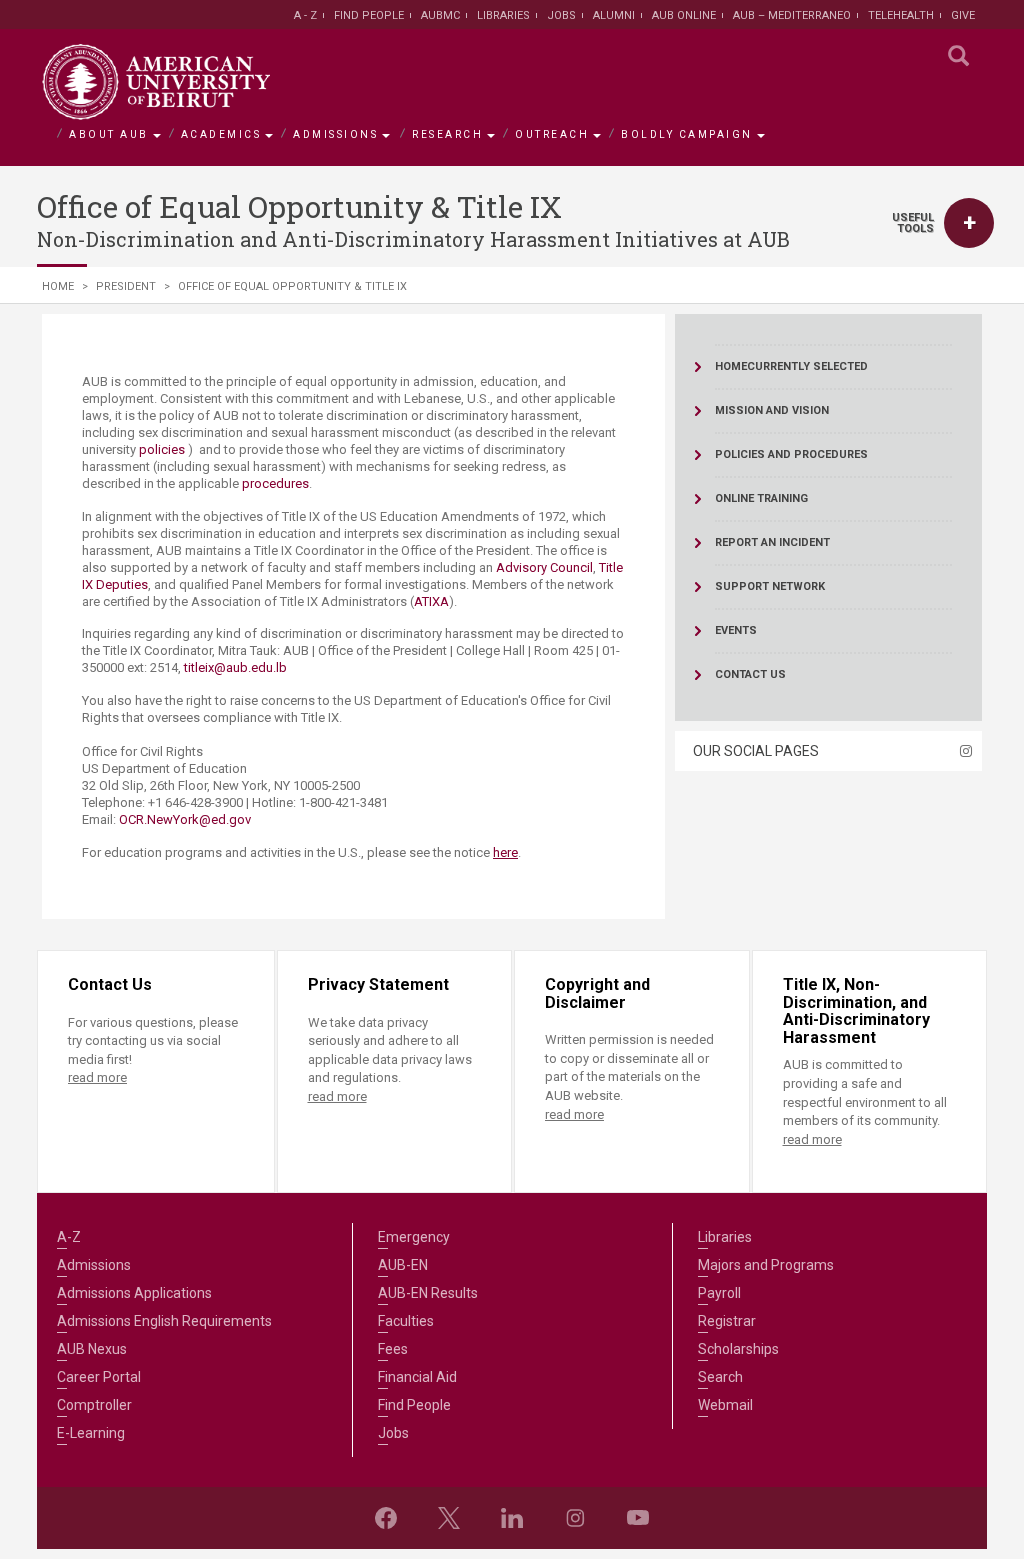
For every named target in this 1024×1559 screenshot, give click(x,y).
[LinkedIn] (512, 1518)
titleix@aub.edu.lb (235, 667)
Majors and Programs (766, 1265)
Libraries (503, 15)
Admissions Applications (134, 1293)
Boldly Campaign (687, 134)
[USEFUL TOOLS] (969, 223)
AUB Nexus (92, 1349)
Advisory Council (544, 567)
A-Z (69, 1237)
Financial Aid (417, 1377)
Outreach (552, 134)
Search (720, 1377)
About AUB (109, 134)
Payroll (719, 1293)
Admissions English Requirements (164, 1321)
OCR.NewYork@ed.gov (185, 819)
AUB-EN (403, 1265)
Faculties (406, 1321)
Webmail (725, 1405)
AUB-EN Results (428, 1293)
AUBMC (440, 15)
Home (58, 286)
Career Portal (99, 1377)
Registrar (727, 1321)
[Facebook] (386, 1518)
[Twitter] (449, 1518)
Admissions (335, 134)
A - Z (305, 15)
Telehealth (901, 15)
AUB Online (684, 15)
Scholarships (738, 1349)
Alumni (614, 15)
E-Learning (91, 1433)
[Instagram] (575, 1518)
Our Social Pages (756, 751)
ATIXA (431, 601)
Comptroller (94, 1405)
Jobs (561, 15)
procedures (275, 483)
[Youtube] (638, 1518)
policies (163, 449)
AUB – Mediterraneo (792, 15)
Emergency (414, 1237)
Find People (369, 15)
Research (447, 134)
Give (963, 15)
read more (97, 1077)
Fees (393, 1349)
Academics (221, 134)
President (126, 286)
